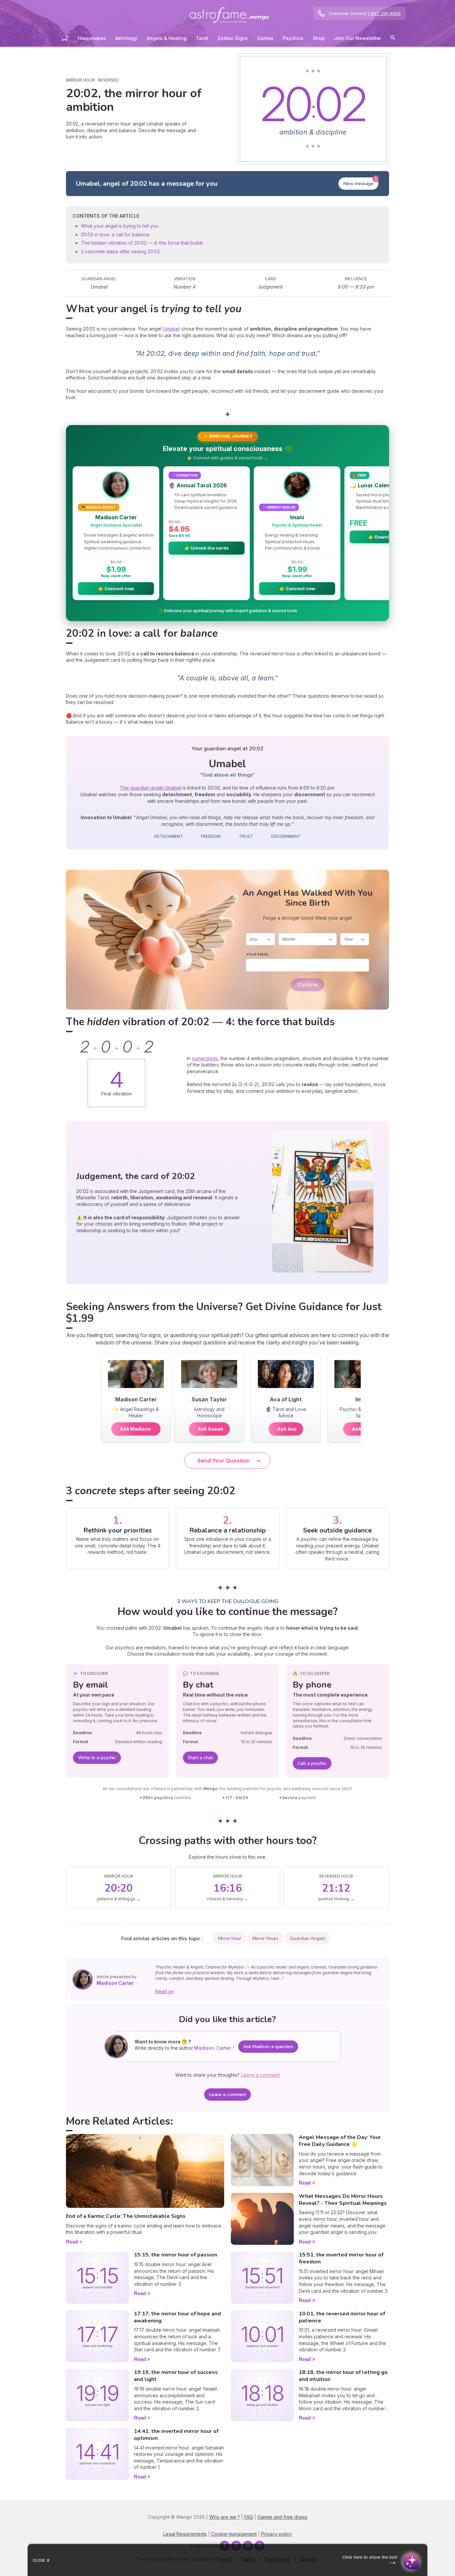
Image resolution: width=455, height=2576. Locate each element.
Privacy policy (277, 2534)
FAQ (249, 2517)
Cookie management (234, 2534)
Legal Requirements (185, 2534)
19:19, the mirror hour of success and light (176, 2376)
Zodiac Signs (233, 38)
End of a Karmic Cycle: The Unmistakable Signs (126, 2216)
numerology (205, 1058)
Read (72, 2242)
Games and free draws (282, 2517)
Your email (257, 954)
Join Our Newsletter (358, 38)
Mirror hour (230, 1938)
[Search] (393, 39)
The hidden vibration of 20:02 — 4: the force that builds (142, 243)
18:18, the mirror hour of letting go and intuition (343, 2376)
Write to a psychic (97, 1758)
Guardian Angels (308, 1938)
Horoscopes (92, 38)
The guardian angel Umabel (151, 788)
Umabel (171, 329)
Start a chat (200, 1758)
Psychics (293, 38)
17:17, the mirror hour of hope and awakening (177, 2317)
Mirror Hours (265, 1938)
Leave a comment (228, 2095)
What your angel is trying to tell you (120, 226)
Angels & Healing (167, 38)
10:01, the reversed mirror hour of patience (342, 2317)
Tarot (202, 38)
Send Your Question (224, 1461)
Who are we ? (225, 2517)
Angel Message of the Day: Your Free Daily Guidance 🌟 (340, 2141)
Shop (319, 38)
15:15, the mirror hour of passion (176, 2255)
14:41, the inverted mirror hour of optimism (176, 2435)
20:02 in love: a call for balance (115, 234)
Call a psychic (312, 1763)
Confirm (307, 985)
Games (265, 38)
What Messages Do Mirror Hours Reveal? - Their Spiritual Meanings (343, 2200)
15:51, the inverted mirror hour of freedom (341, 2258)
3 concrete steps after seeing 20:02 (120, 251)
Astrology (126, 38)
